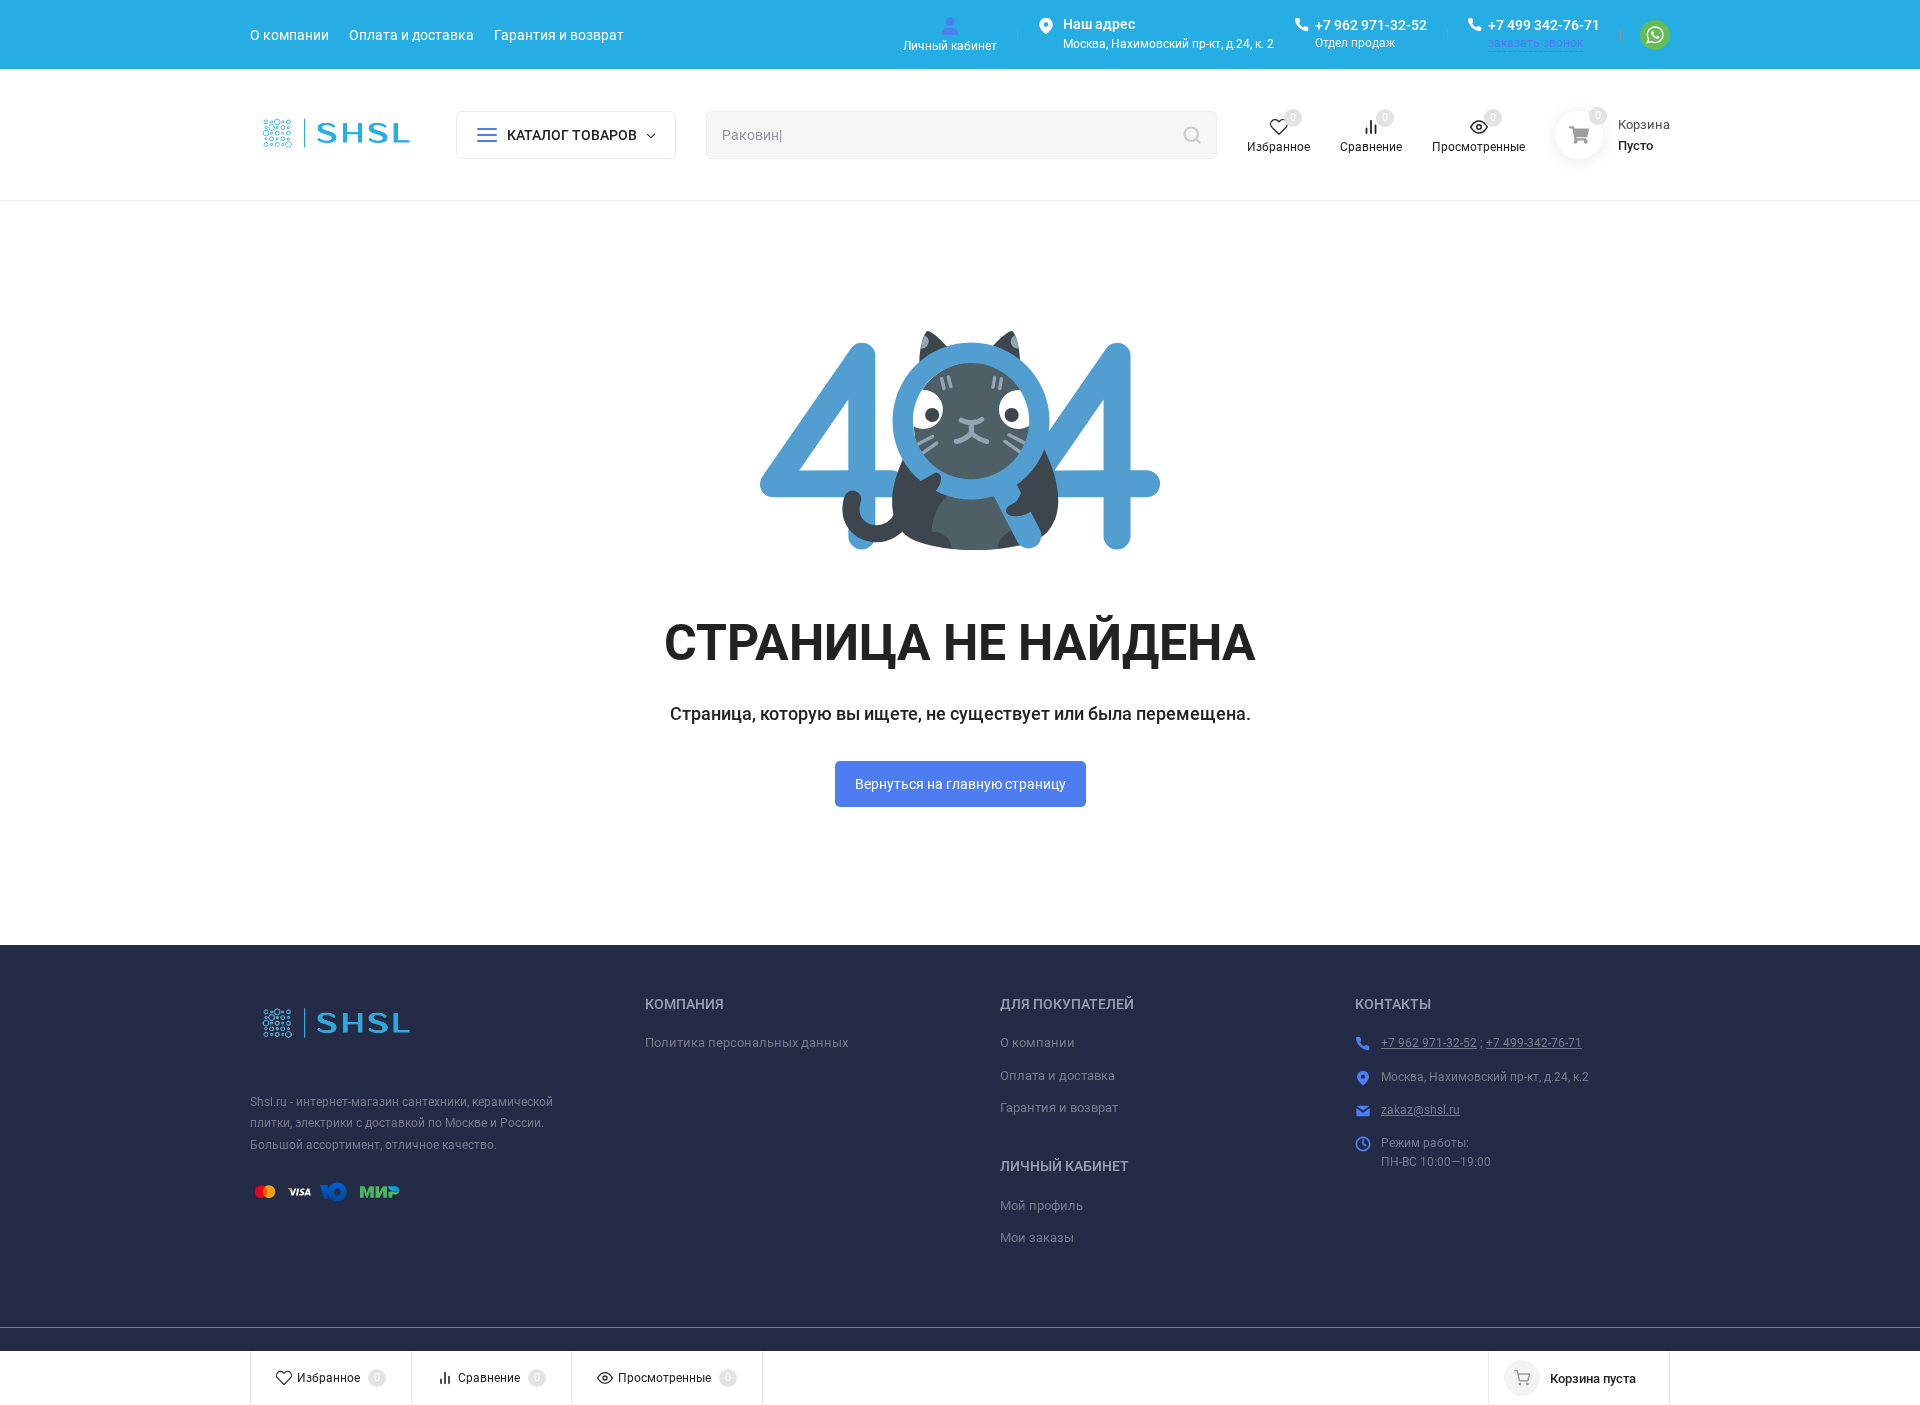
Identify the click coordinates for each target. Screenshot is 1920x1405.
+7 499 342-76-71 (1544, 25)
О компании (1037, 1042)
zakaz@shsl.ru (1420, 1110)
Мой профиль (1041, 1205)
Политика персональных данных (746, 1042)
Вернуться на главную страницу (960, 784)
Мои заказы (1037, 1237)
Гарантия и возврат (1059, 1107)
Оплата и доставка (1057, 1075)
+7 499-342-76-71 (1534, 1043)
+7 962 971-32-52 (1371, 25)
